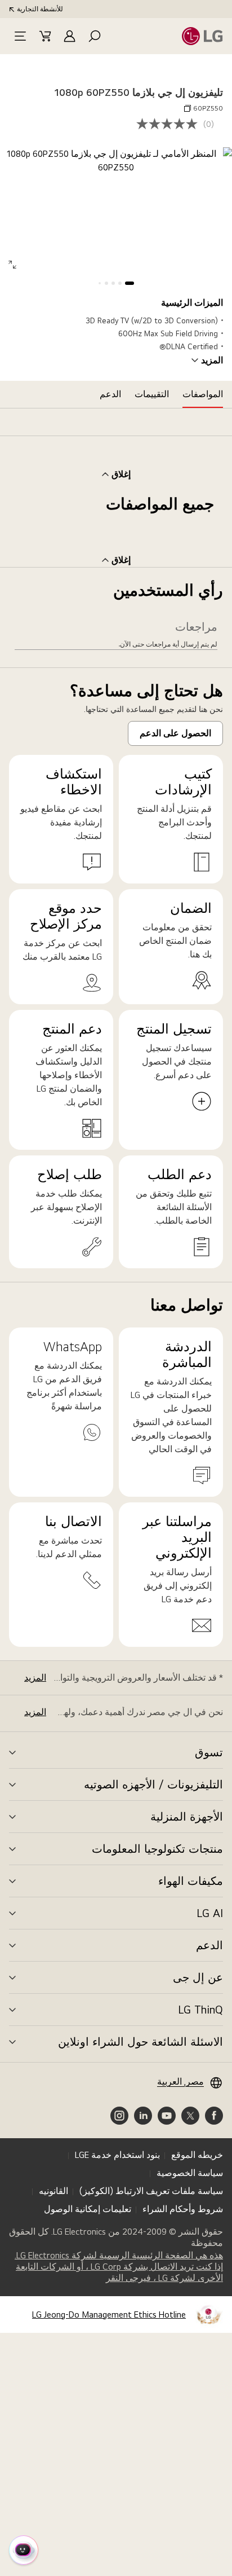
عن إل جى (198, 1977)
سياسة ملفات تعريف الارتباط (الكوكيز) (151, 2191)
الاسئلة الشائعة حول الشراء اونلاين (140, 2042)
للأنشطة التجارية (40, 9)
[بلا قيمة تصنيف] (170, 124)
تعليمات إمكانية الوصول (88, 2209)
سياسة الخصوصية (190, 2173)
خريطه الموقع (197, 2155)
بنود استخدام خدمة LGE (117, 2155)
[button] (95, 36)
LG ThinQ (200, 2010)
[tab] (203, 394)
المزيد (212, 361)
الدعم (209, 1945)
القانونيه (53, 2191)
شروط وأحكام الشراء (183, 2209)
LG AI (210, 1913)
